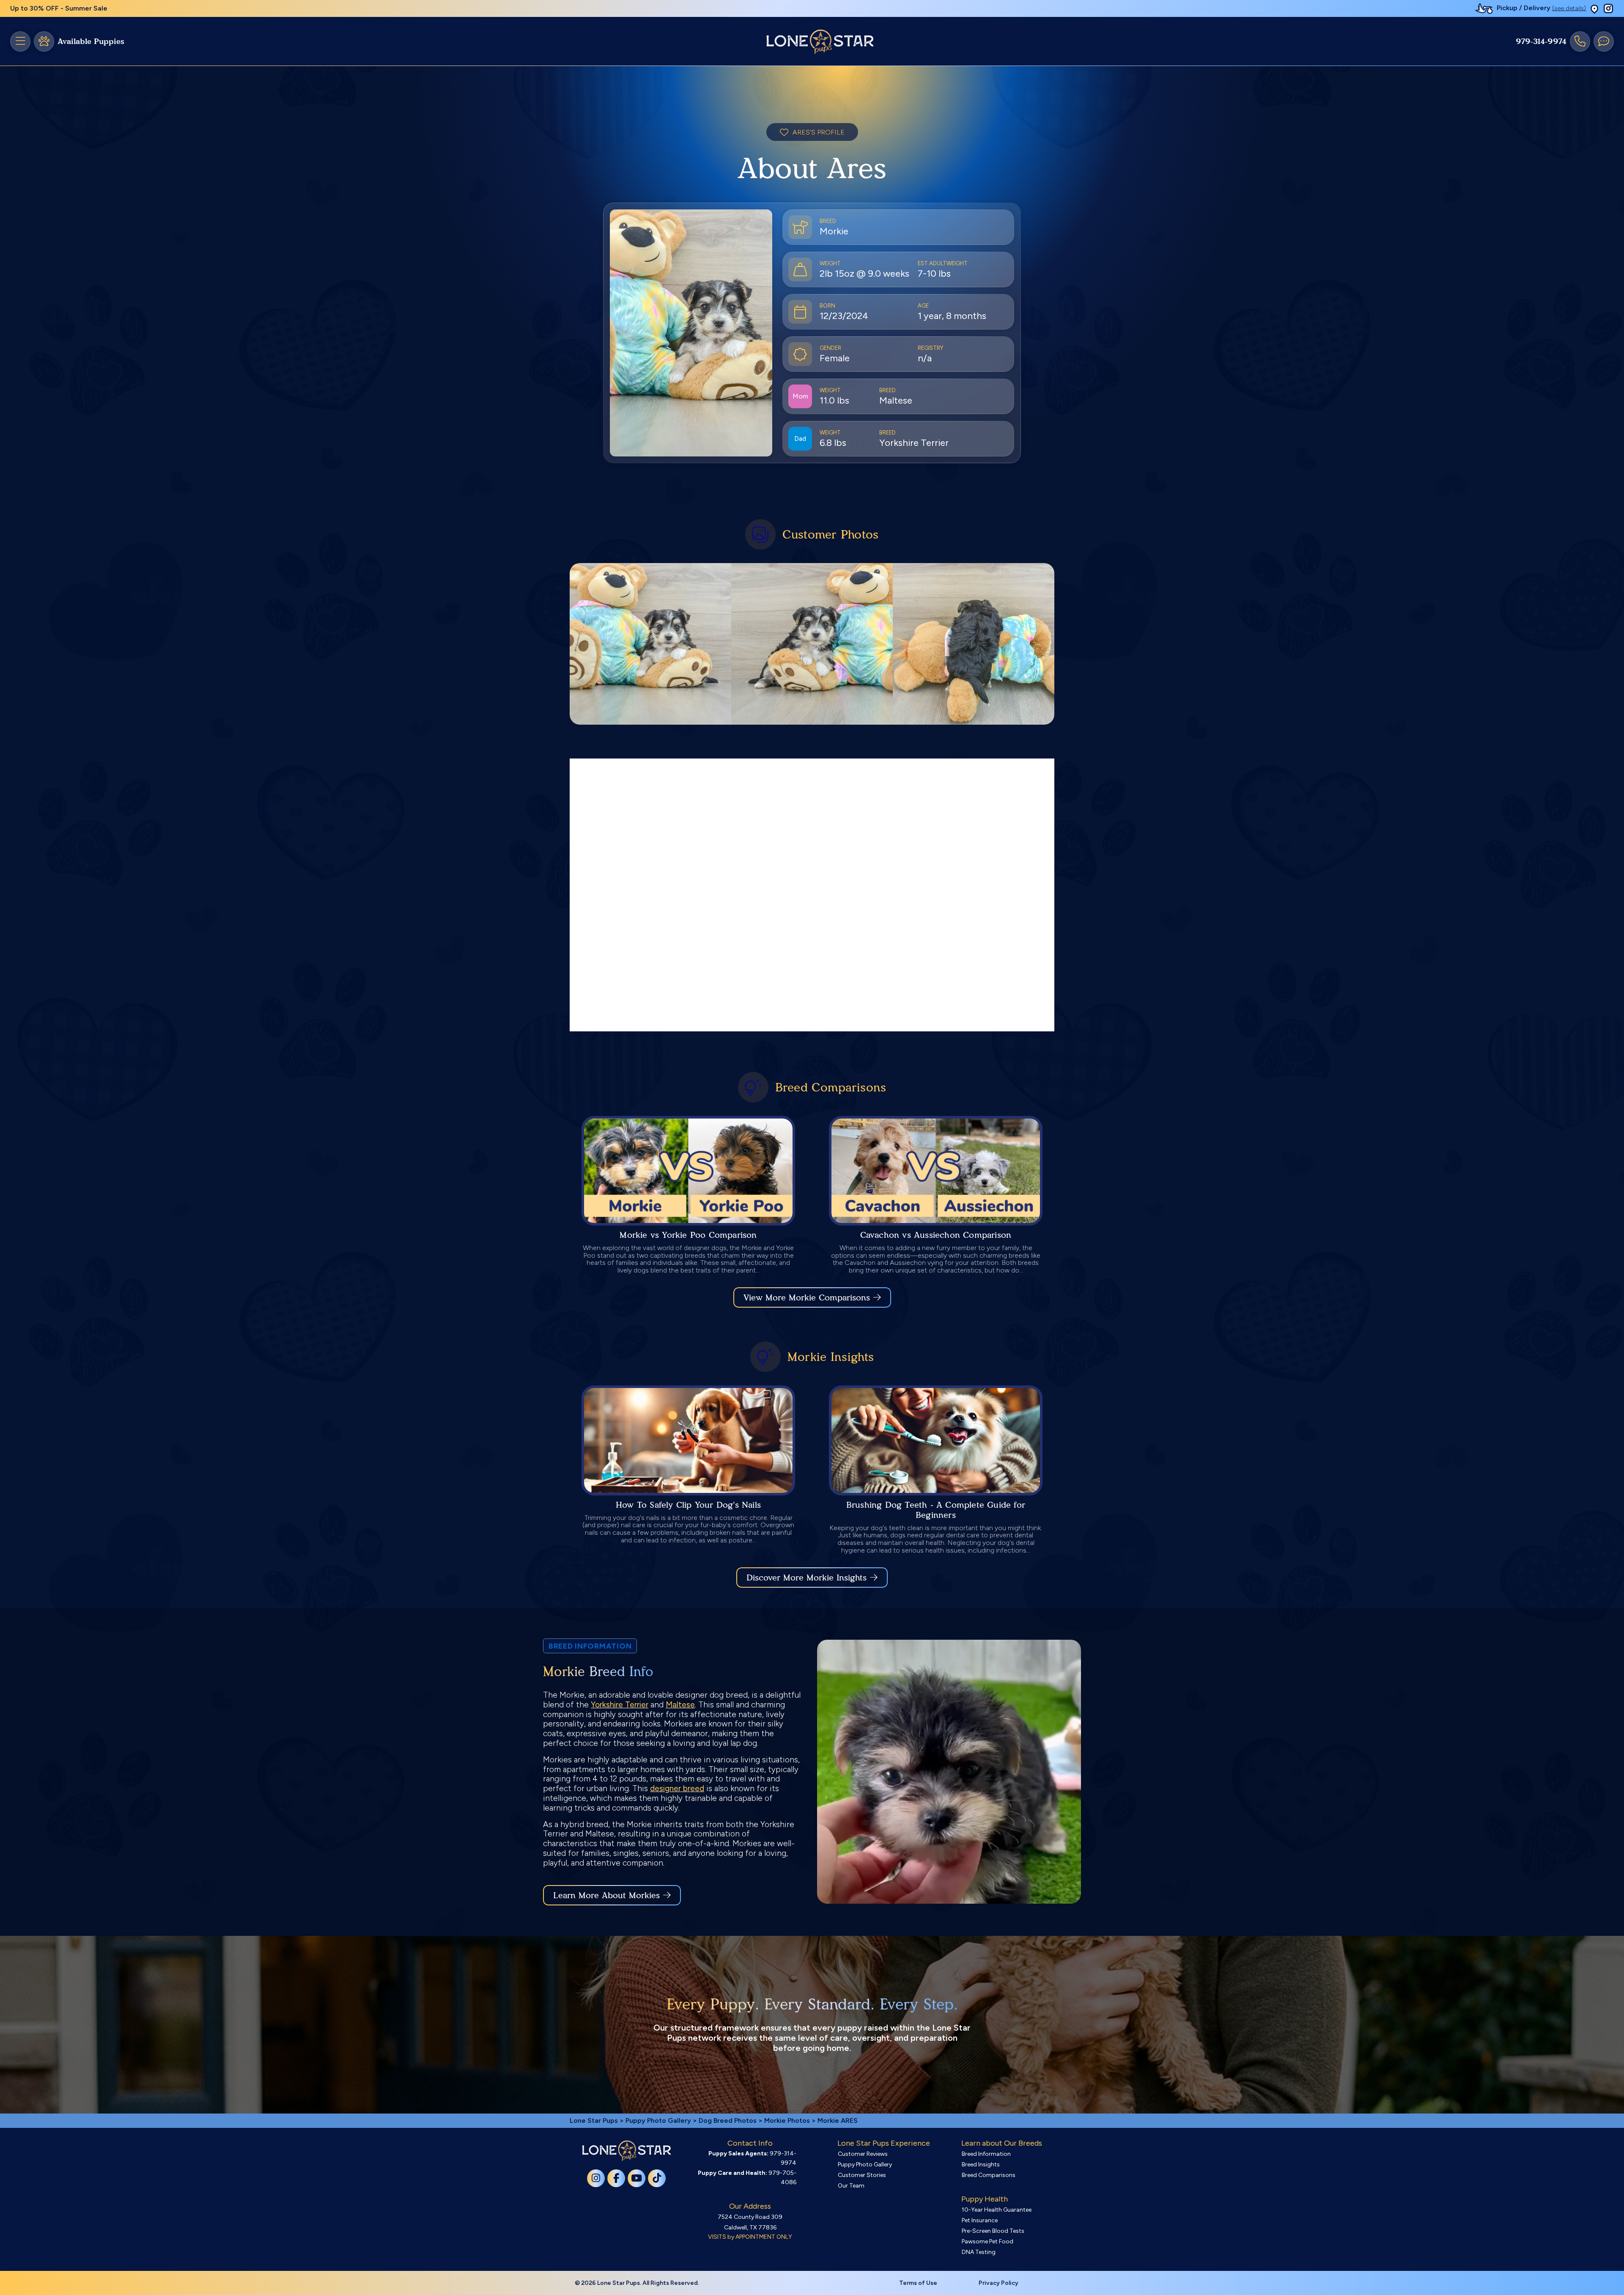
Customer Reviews (863, 2154)
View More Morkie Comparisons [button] (807, 1297)
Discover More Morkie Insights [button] (807, 1578)
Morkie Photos (787, 2120)
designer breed (677, 1788)
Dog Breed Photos (728, 2120)
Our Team (851, 2186)
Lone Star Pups (594, 2120)
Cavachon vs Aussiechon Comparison (936, 1235)
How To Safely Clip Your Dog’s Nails (688, 1505)
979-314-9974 (1541, 41)
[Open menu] (20, 41)
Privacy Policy (999, 2283)
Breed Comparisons (989, 2175)
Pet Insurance (980, 2220)
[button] (1594, 9)
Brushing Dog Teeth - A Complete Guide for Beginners (936, 1510)
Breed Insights (981, 2164)
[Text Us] (1604, 41)
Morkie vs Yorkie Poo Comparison (688, 1235)
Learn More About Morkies (606, 1895)
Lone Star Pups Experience (884, 2143)
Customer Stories (862, 2175)
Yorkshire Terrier (620, 1705)
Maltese (680, 1705)
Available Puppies (91, 41)
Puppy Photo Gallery (658, 2120)
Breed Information (986, 2154)
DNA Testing (979, 2252)
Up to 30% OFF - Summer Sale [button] (59, 8)
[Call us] (1580, 41)
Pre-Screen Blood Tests (993, 2231)
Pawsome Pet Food (988, 2241)
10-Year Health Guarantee (997, 2210)
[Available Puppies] (44, 41)
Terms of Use (918, 2283)
